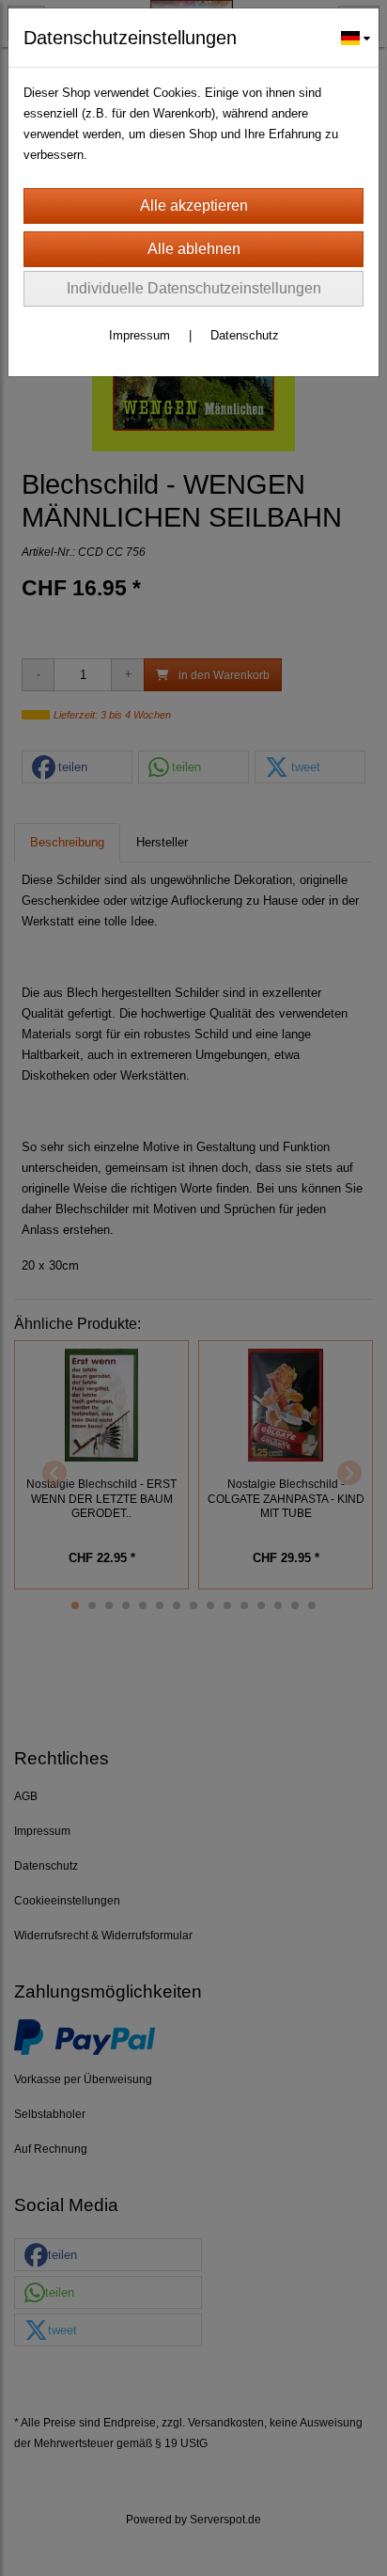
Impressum (139, 335)
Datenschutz (245, 335)
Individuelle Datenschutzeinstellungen (194, 288)
